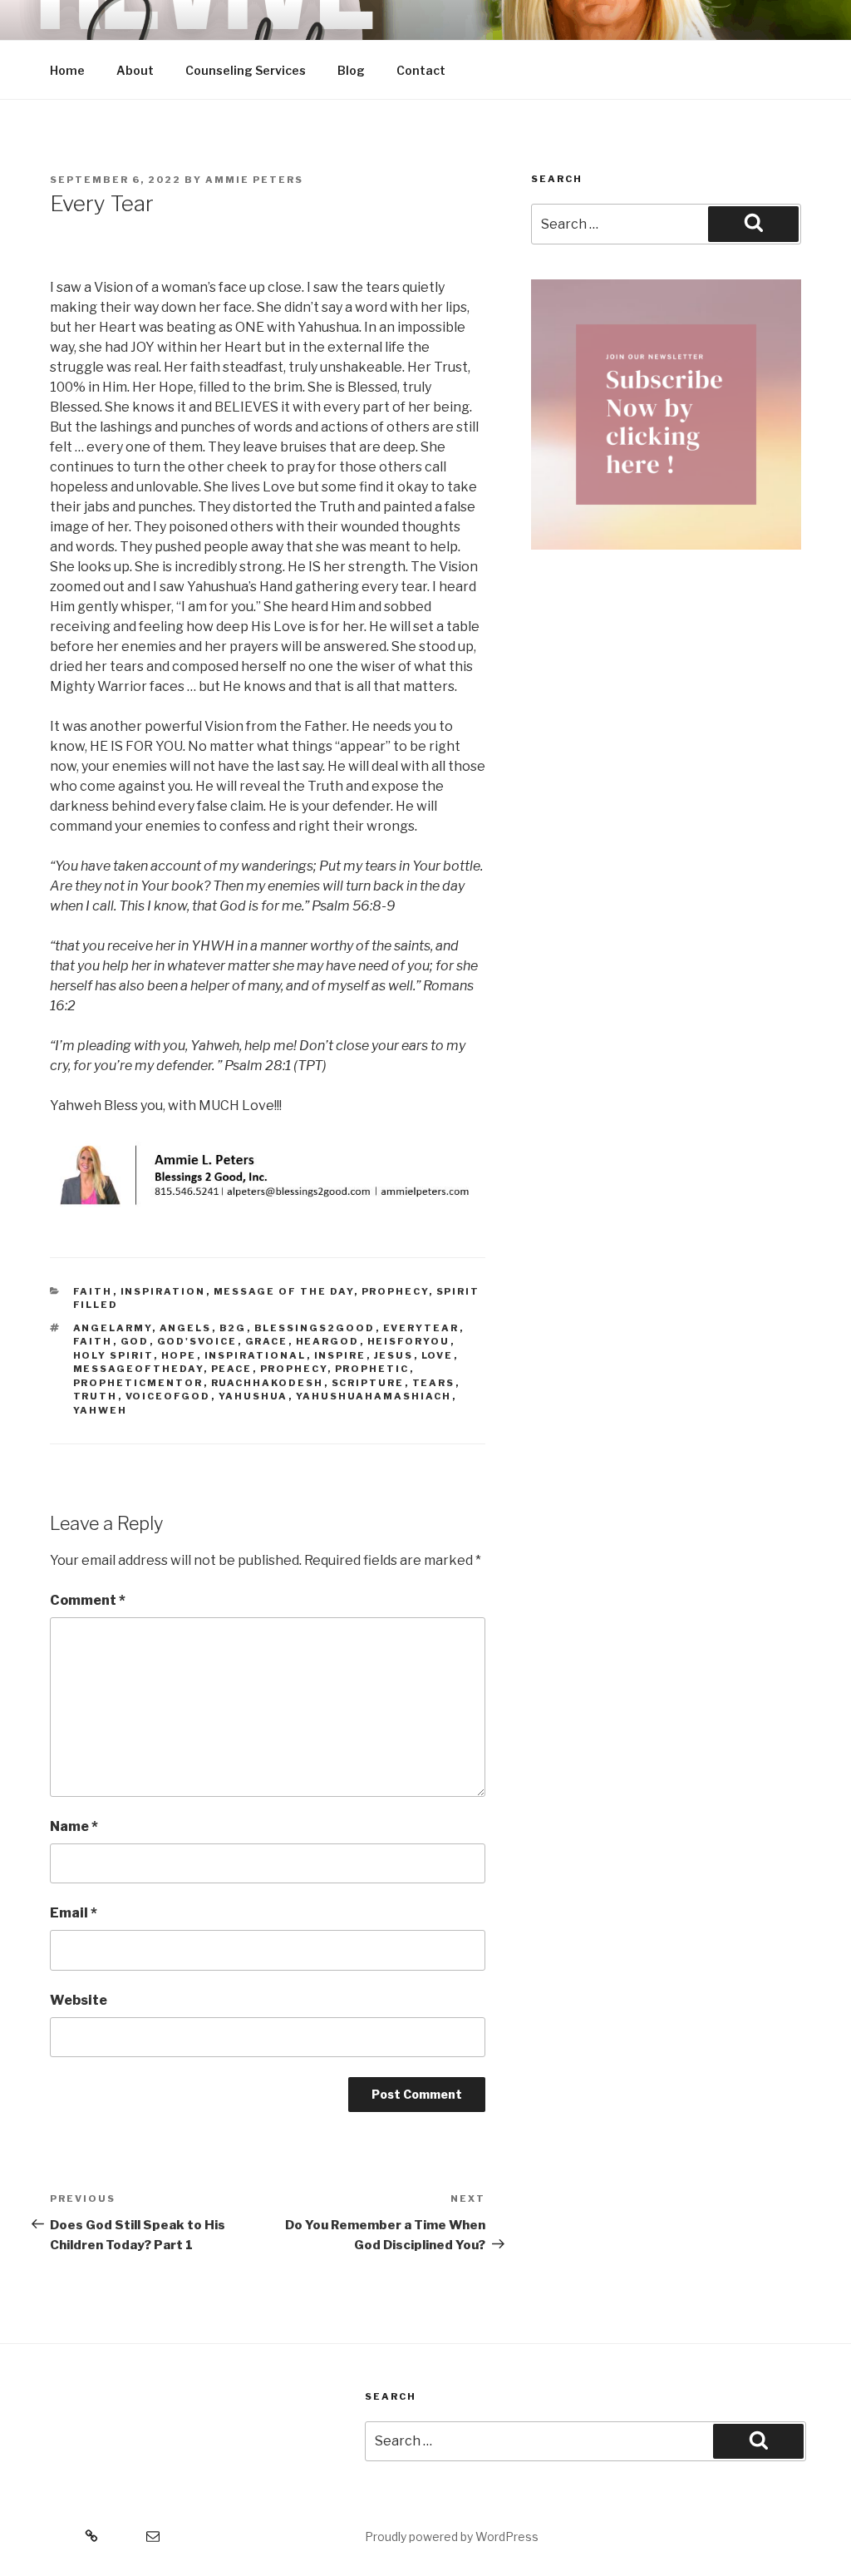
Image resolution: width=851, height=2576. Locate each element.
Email (74, 1913)
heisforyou (409, 1341)
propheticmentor (138, 1383)
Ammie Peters (254, 180)
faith (93, 1341)
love (438, 1355)
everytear (421, 1328)
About (135, 70)
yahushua (253, 1396)
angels (186, 1328)
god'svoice (197, 1341)
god (135, 1341)
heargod (328, 1341)
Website (79, 2000)
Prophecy (395, 1291)
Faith (93, 1291)
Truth (96, 1396)
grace (267, 1341)
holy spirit (113, 1355)
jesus (394, 1355)
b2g (233, 1328)
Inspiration (163, 1291)
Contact (421, 70)
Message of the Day (284, 1291)
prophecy (294, 1369)
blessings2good (315, 1328)
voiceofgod (168, 1396)
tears (434, 1383)
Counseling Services (246, 70)
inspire (340, 1355)
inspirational (256, 1355)
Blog (351, 70)
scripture (368, 1383)
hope (179, 1355)
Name (74, 1826)
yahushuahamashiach (374, 1396)
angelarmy (113, 1328)
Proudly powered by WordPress (452, 2537)
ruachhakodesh (268, 1383)
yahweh (101, 1410)
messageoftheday (138, 1369)
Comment (88, 1600)
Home (67, 70)
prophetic (372, 1369)
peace (232, 1369)
